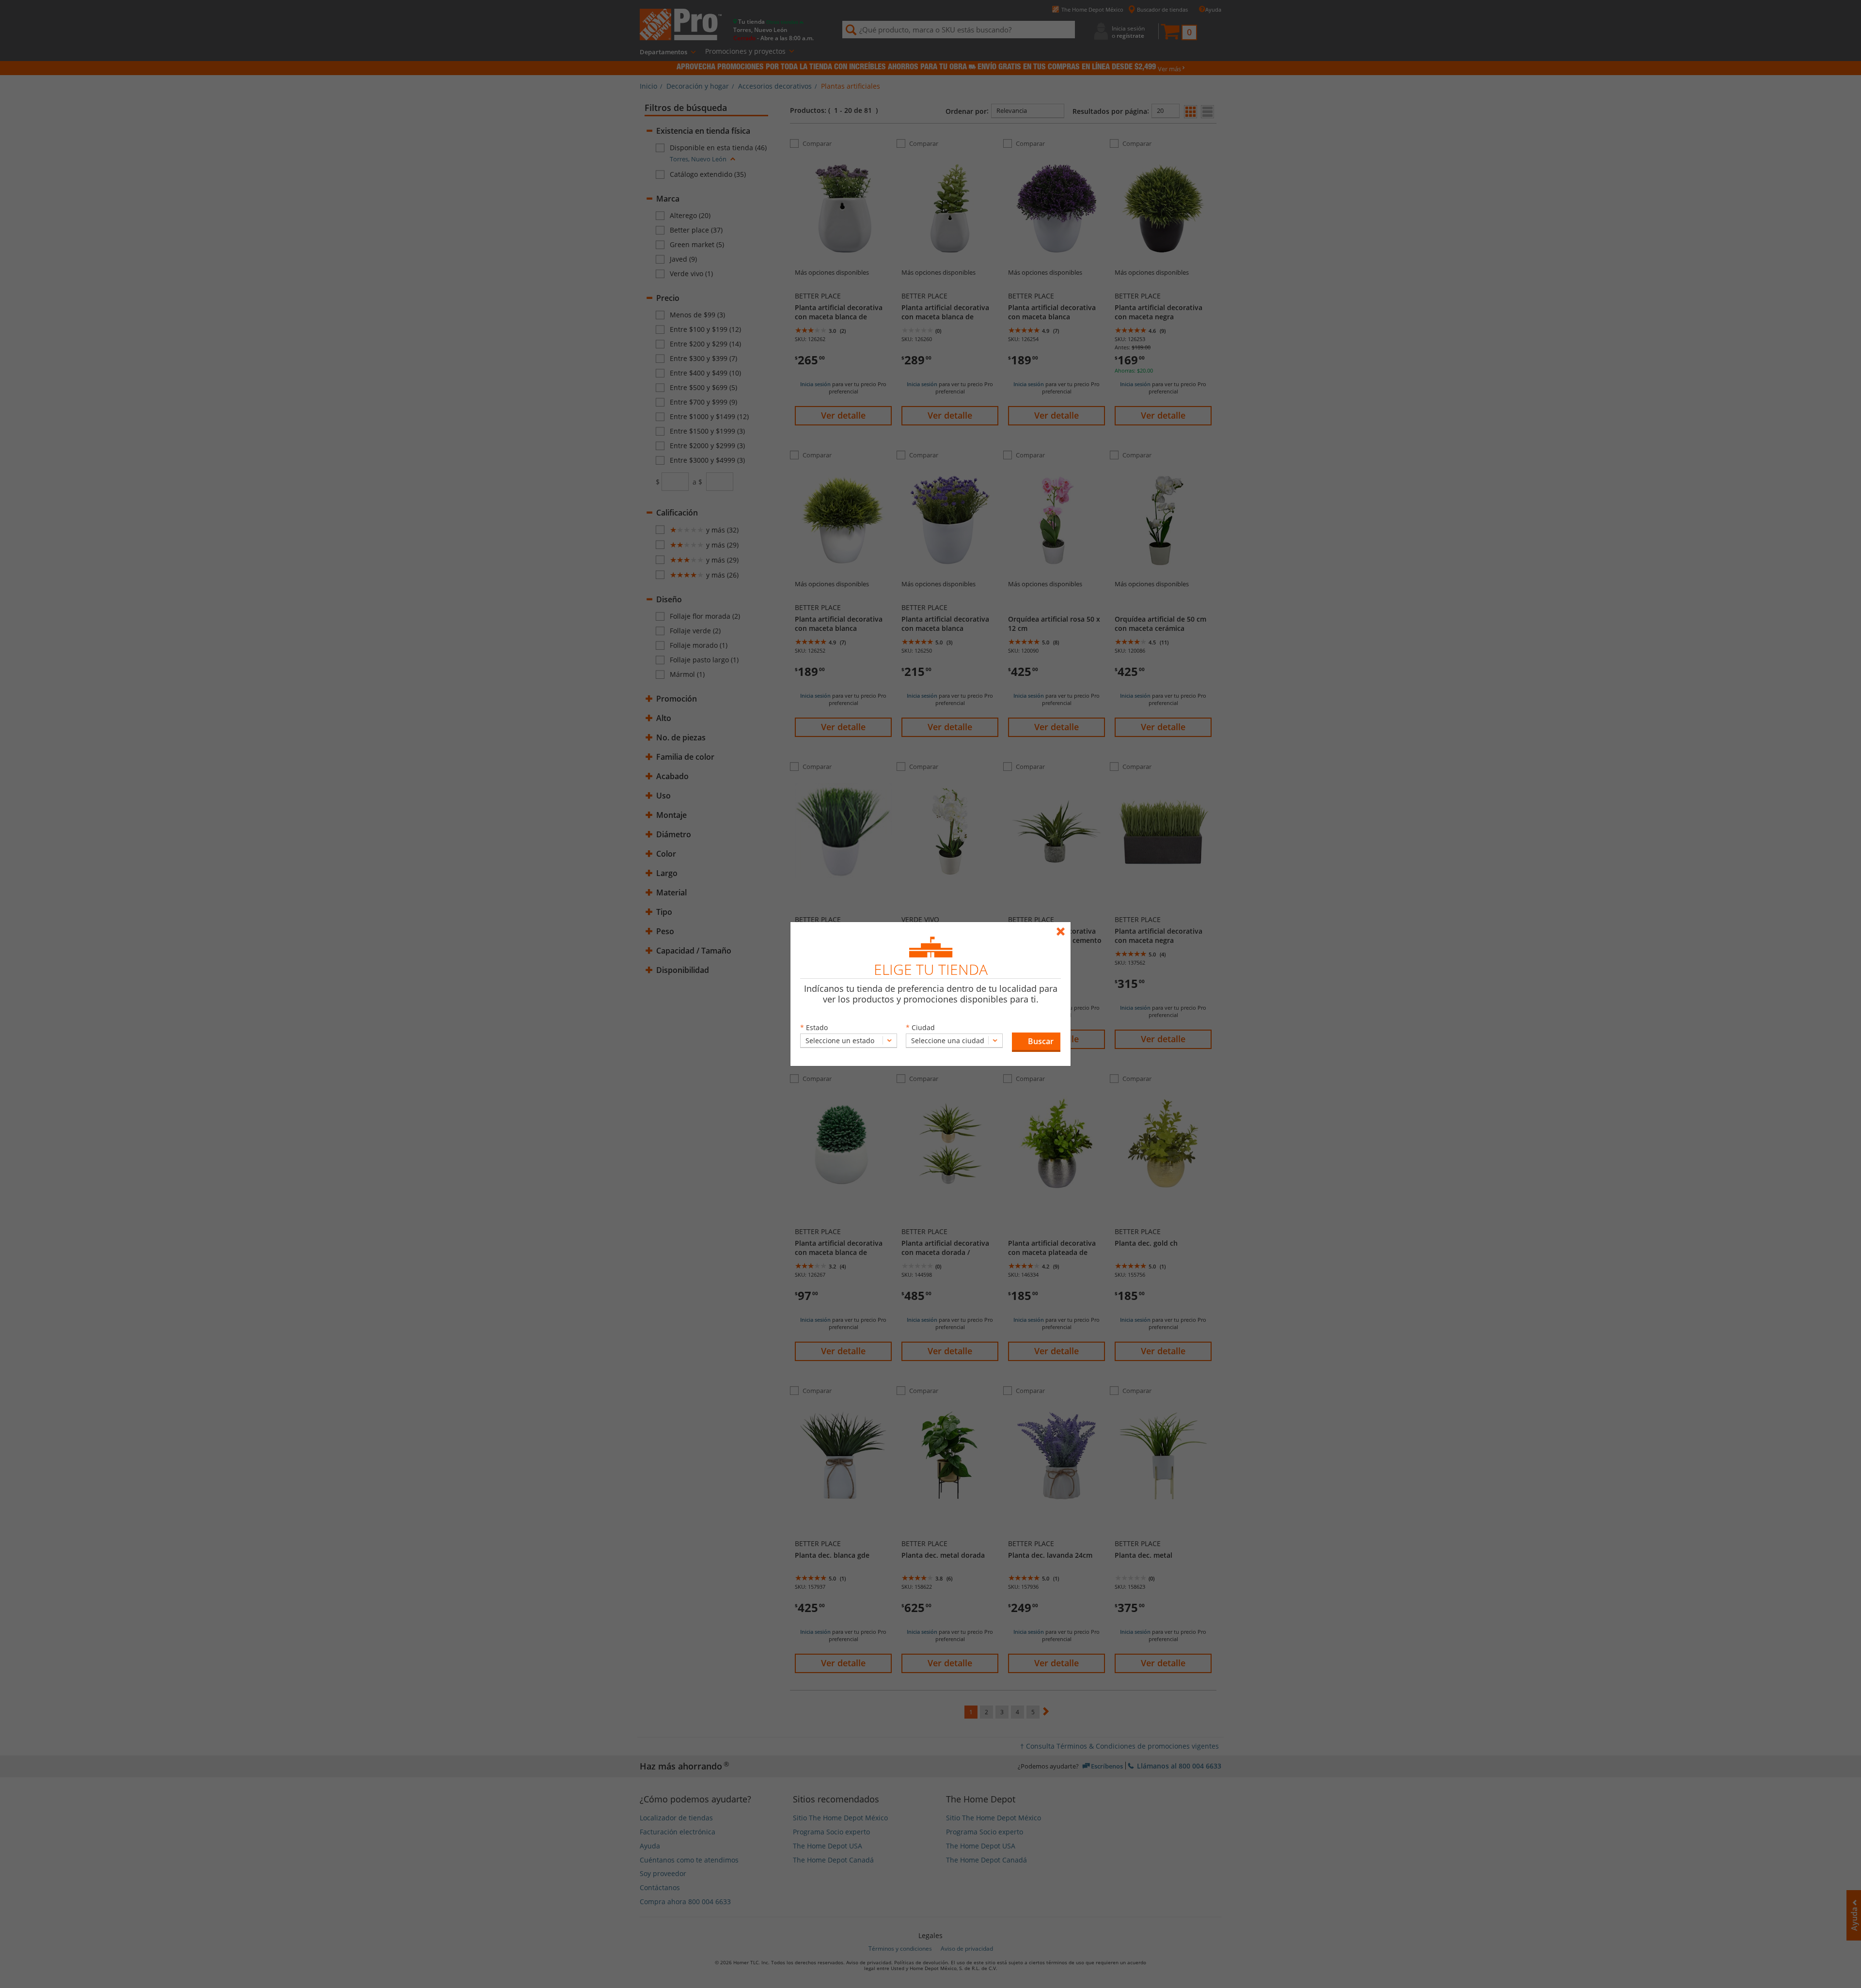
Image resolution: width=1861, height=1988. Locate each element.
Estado (817, 1027)
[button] (1036, 1042)
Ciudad (923, 1027)
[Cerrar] (1063, 927)
